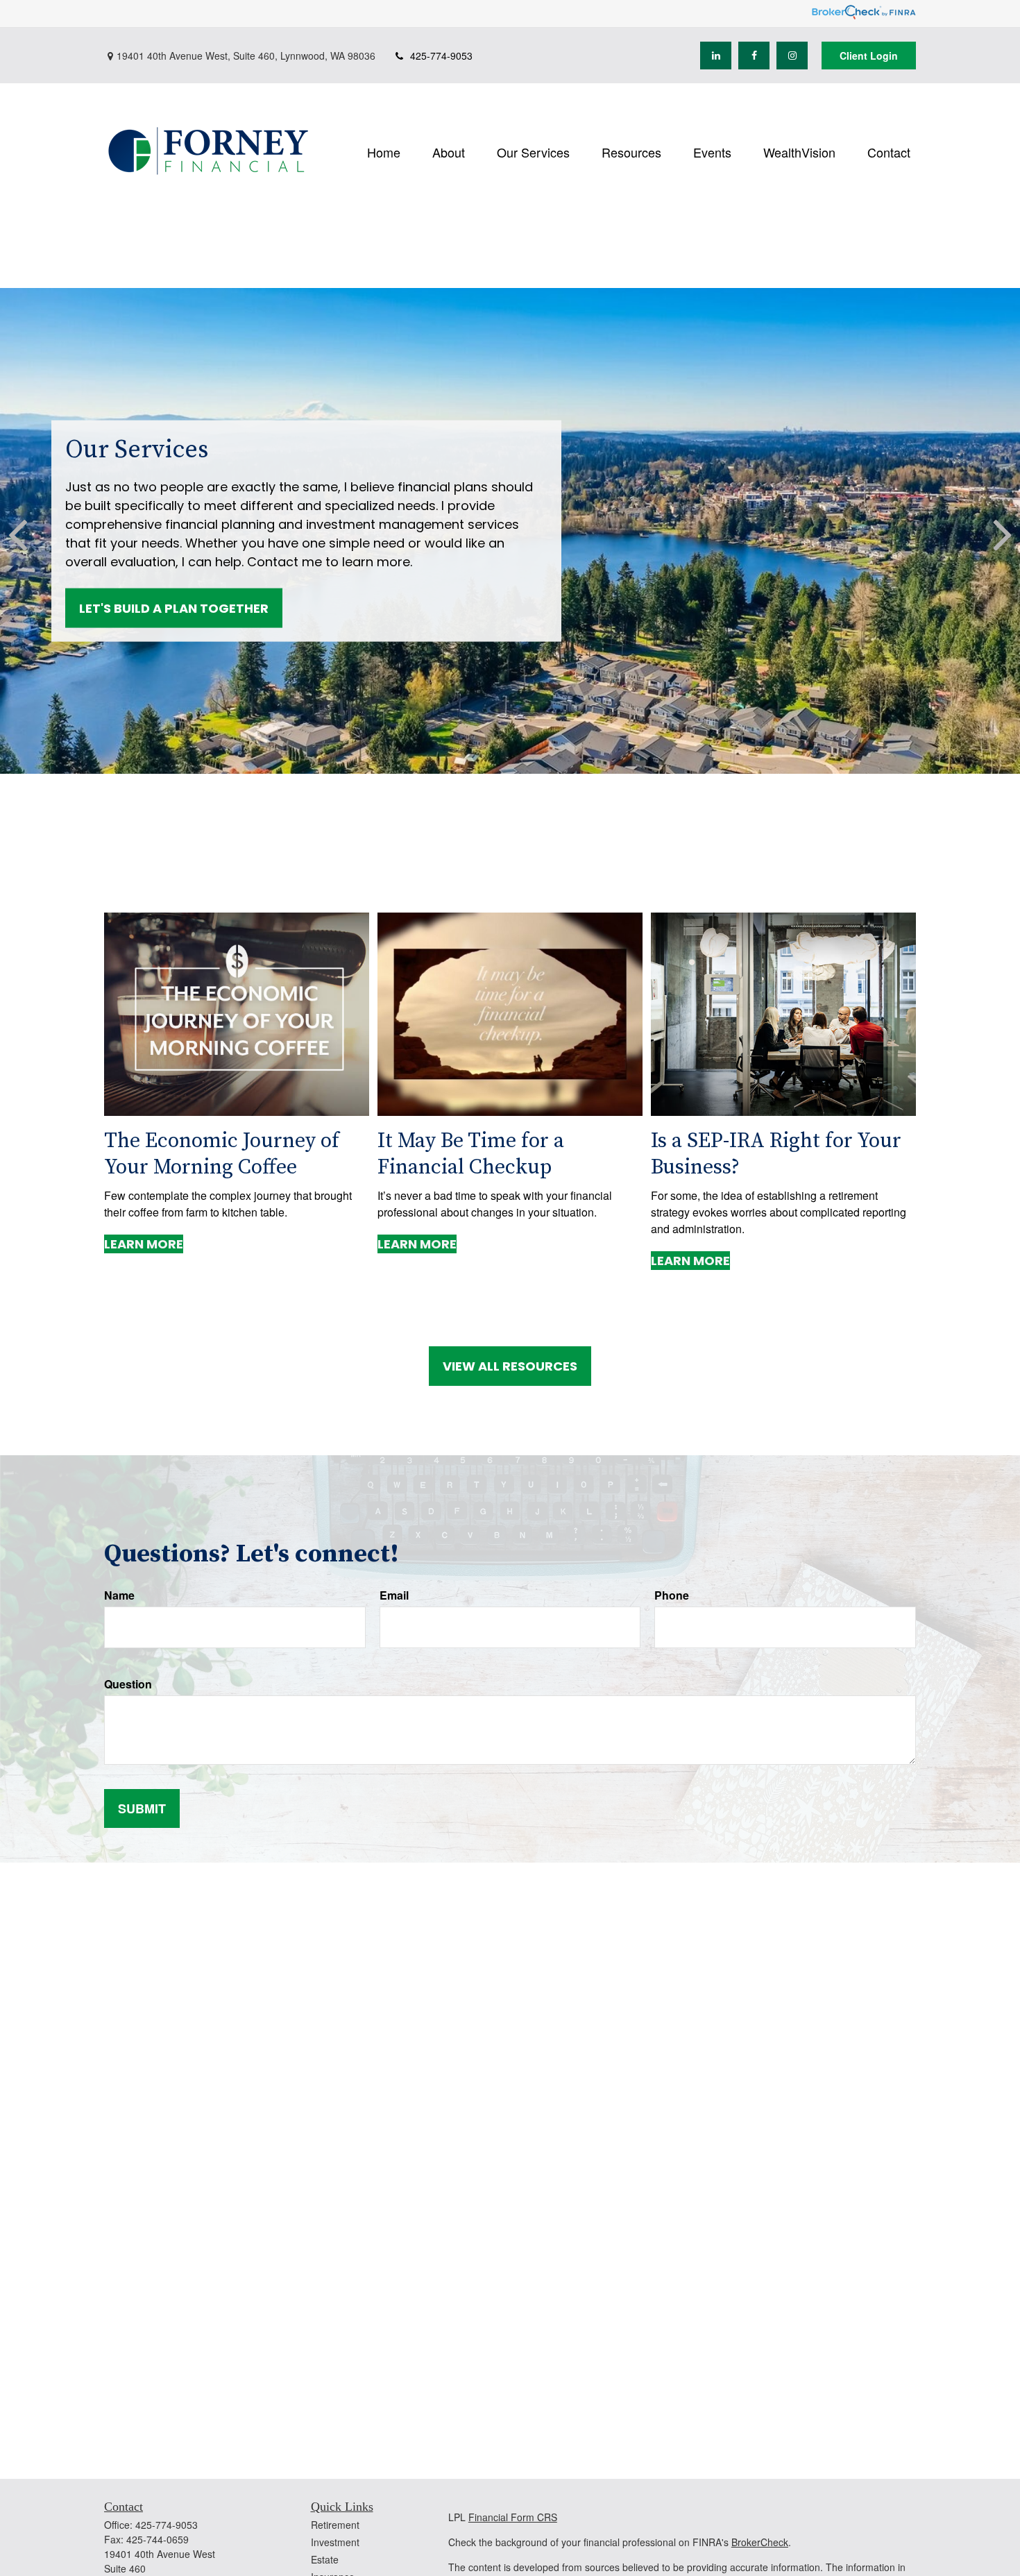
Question (128, 1684)
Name (119, 1595)
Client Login (869, 56)
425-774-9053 (441, 56)
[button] (384, 151)
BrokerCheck (760, 2542)
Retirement (335, 2525)
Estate (325, 2559)
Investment (335, 2542)
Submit (142, 1808)
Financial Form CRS (513, 2517)
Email (394, 1595)
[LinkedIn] (716, 56)
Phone (672, 1595)
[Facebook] (754, 56)
